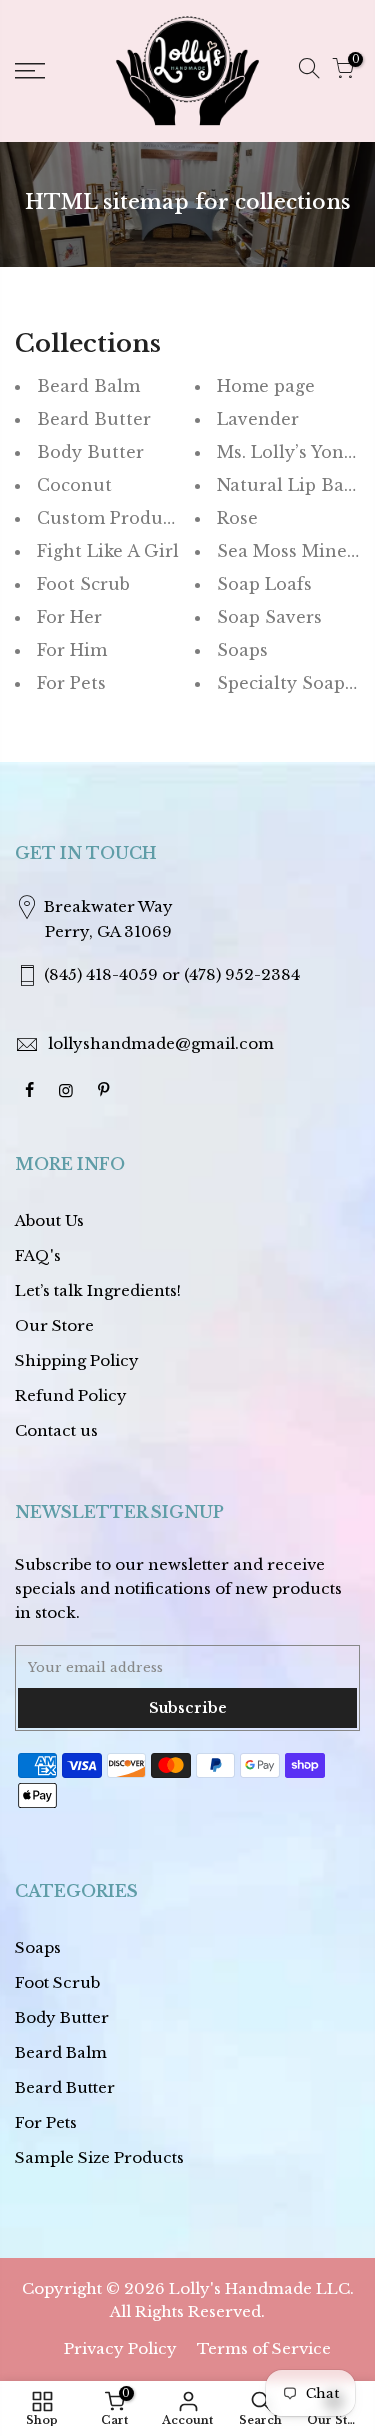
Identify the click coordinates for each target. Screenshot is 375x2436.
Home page (266, 386)
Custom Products (112, 518)
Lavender (258, 419)
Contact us (56, 1430)
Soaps (242, 650)
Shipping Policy (77, 1360)
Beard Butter (94, 419)
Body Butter (90, 452)
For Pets (71, 683)
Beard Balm (88, 386)
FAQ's (38, 1255)
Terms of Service (264, 2348)
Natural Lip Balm (292, 485)
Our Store (54, 1325)
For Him (72, 650)
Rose (237, 518)
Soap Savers (269, 617)
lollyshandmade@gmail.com (161, 1043)
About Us (49, 1220)
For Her (69, 617)
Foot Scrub (83, 584)
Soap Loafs (264, 584)
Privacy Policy (120, 2348)
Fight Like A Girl (108, 551)
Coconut (74, 485)
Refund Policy (71, 1395)
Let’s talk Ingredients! (98, 1290)
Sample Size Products (99, 2157)
